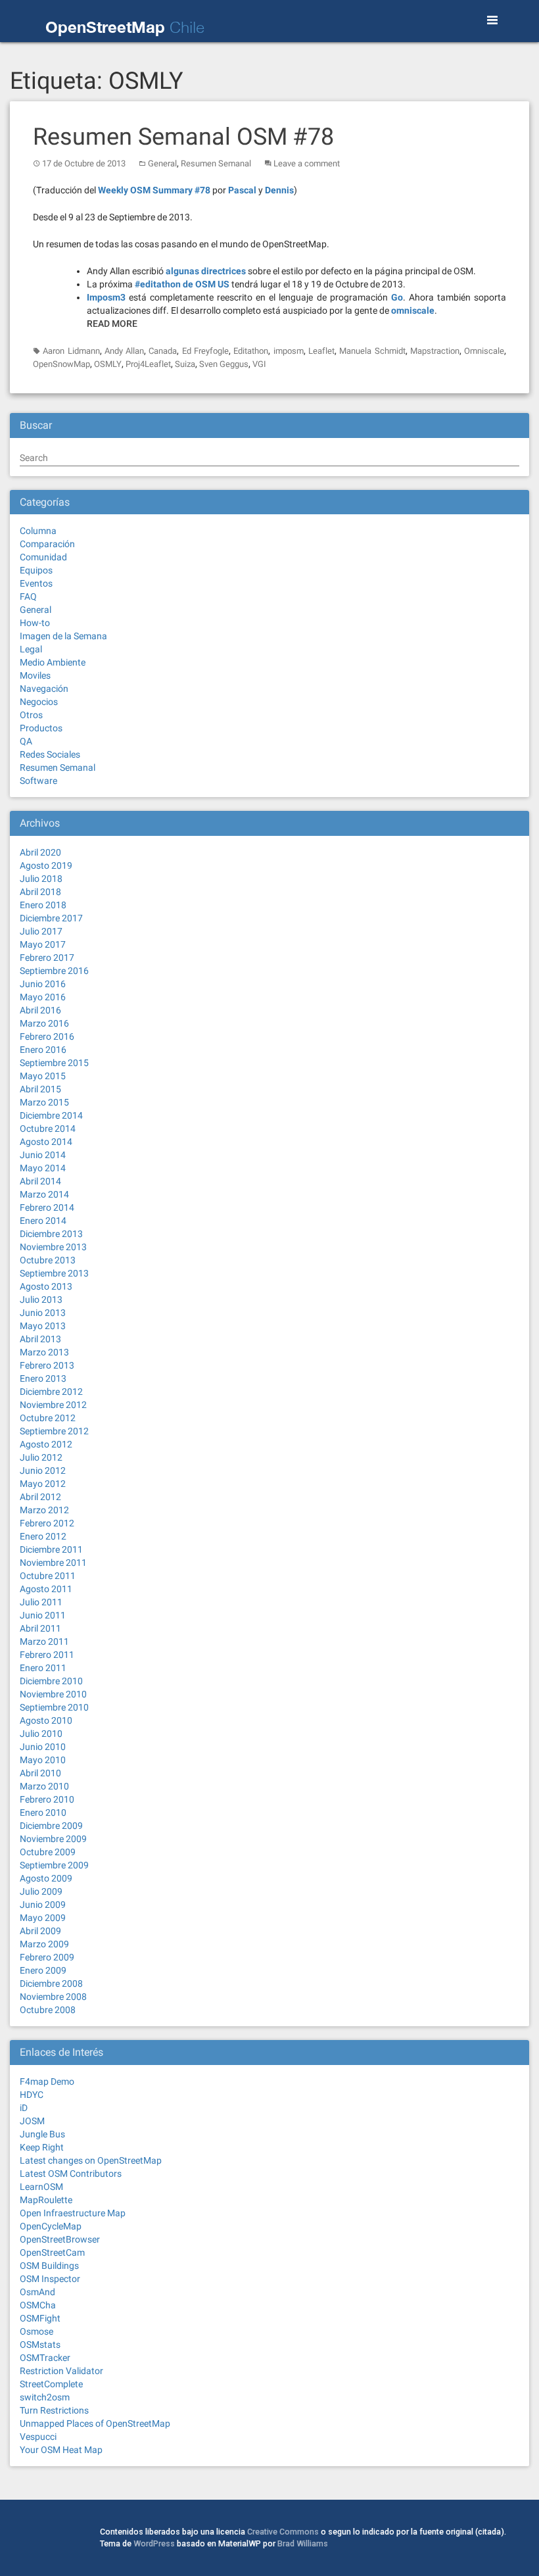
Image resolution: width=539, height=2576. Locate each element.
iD (24, 2108)
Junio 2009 (43, 1905)
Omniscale (484, 351)
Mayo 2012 (43, 1484)
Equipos (36, 570)
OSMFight (40, 2318)
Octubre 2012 (48, 1418)
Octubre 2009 (48, 1852)
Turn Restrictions (54, 2410)
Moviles (35, 675)
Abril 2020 (40, 852)
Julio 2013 (41, 1300)
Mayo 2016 (43, 997)
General (162, 163)
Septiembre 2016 (54, 971)
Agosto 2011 (46, 1589)
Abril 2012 (40, 1497)
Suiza (185, 364)
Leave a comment (307, 163)
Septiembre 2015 (54, 1063)
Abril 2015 (40, 1089)
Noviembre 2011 (53, 1563)
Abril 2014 (40, 1181)
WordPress (154, 2543)
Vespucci (38, 2437)
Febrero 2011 (47, 1655)
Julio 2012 (41, 1457)
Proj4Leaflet (148, 364)
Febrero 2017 (47, 958)
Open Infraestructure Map (73, 2213)
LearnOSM (41, 2187)
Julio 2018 (41, 879)
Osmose (36, 2331)
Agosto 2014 (46, 1142)
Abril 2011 (40, 1628)
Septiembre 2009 (54, 1865)
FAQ (28, 596)
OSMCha (38, 2305)
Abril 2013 (40, 1339)
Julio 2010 (41, 1734)
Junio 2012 (43, 1470)
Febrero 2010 (47, 1799)
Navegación (44, 689)
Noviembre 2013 (53, 1247)
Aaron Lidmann (71, 351)
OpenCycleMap (51, 2226)
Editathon (251, 351)
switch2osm (45, 2397)
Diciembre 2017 (51, 918)
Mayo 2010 (43, 1760)
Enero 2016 (43, 1050)
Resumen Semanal (216, 163)
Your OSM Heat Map (61, 2450)
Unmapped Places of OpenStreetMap (95, 2423)
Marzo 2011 (44, 1641)
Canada (163, 351)
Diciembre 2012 (51, 1392)
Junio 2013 (43, 1313)
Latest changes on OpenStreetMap (91, 2160)
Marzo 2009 (44, 1944)
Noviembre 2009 (53, 1839)
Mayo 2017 (43, 944)
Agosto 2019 (46, 865)
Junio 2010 (43, 1747)
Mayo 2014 (43, 1168)
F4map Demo (47, 2081)
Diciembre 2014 (51, 1115)
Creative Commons (283, 2532)
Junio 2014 (43, 1155)
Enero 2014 (43, 1221)
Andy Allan (124, 351)
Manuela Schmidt (372, 351)
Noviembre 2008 (53, 1997)
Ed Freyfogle (205, 351)
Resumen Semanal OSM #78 (183, 137)
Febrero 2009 (47, 1957)
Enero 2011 (43, 1668)
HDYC (32, 2095)
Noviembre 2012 (53, 1405)
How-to (35, 623)
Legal (31, 649)
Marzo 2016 (44, 1023)
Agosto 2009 (46, 1878)
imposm (289, 351)
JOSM (32, 2121)
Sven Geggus (224, 364)
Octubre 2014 (48, 1129)
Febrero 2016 (47, 1036)
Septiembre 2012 (54, 1431)
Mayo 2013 (43, 1326)
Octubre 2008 (48, 2010)
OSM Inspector (50, 2279)
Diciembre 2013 (51, 1234)
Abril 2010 (40, 1773)
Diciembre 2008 (51, 1983)
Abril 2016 (40, 1010)
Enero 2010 (43, 1812)
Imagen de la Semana (63, 636)
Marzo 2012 (44, 1510)
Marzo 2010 (44, 1786)
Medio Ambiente (53, 662)
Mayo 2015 (43, 1076)
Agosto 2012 (46, 1444)
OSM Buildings (49, 2266)
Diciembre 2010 (51, 1681)
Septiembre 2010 (54, 1707)
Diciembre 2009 (51, 1826)
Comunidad (43, 557)
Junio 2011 (43, 1615)
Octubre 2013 (48, 1260)
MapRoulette (46, 2200)
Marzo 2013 (44, 1352)
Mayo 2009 (43, 1918)
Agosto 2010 (46, 1720)
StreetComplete (51, 2384)
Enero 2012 (43, 1536)
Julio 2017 (41, 931)
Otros (31, 715)
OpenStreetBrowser (60, 2239)
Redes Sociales (50, 754)
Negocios (39, 702)
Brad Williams (303, 2543)
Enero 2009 (43, 1970)
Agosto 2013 (46, 1286)
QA (26, 741)
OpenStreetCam (52, 2252)
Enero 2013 (43, 1378)
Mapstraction (435, 351)
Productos (41, 728)
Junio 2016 (43, 984)
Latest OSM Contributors (71, 2174)
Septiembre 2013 (54, 1273)
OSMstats (40, 2345)
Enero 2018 (43, 905)
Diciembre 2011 (51, 1549)
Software (38, 781)
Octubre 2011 (48, 1576)
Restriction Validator (61, 2371)
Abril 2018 (40, 892)
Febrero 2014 (47, 1207)
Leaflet (321, 351)
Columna (38, 531)
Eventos (36, 583)
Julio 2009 (41, 1891)
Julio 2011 (41, 1602)
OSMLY (108, 364)
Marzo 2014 (44, 1194)
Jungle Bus (42, 2134)
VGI (259, 364)
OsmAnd (37, 2292)
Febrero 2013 (47, 1365)
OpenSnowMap (61, 364)
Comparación (47, 544)
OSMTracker (45, 2358)
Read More (112, 324)
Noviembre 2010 (53, 1694)
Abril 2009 (40, 1931)
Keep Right (42, 2147)
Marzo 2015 (44, 1102)
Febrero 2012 (47, 1523)
